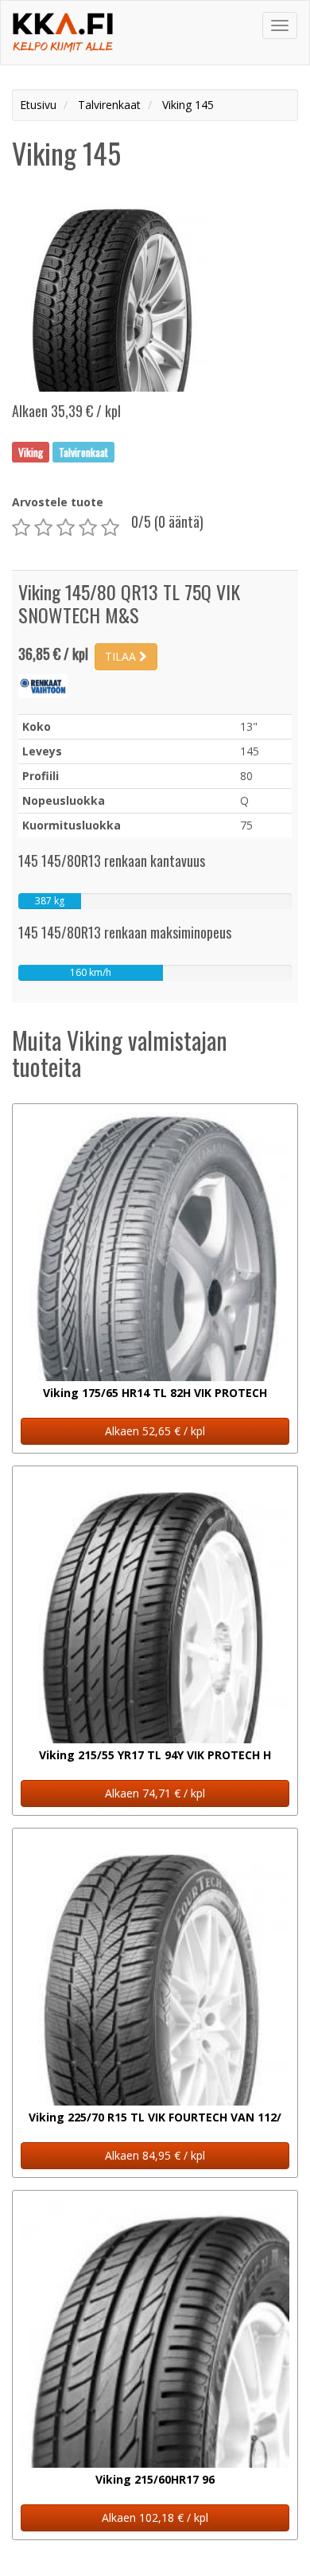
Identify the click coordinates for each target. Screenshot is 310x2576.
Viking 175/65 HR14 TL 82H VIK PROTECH (155, 1393)
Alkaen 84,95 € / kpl (155, 2155)
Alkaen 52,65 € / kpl (155, 1431)
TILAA (122, 656)
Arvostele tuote (58, 502)
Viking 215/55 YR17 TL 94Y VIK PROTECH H (155, 1755)
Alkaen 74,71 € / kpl (155, 1793)
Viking (31, 451)
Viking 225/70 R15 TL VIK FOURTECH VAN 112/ (155, 2117)
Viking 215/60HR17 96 (155, 2479)
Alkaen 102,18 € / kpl (155, 2517)
